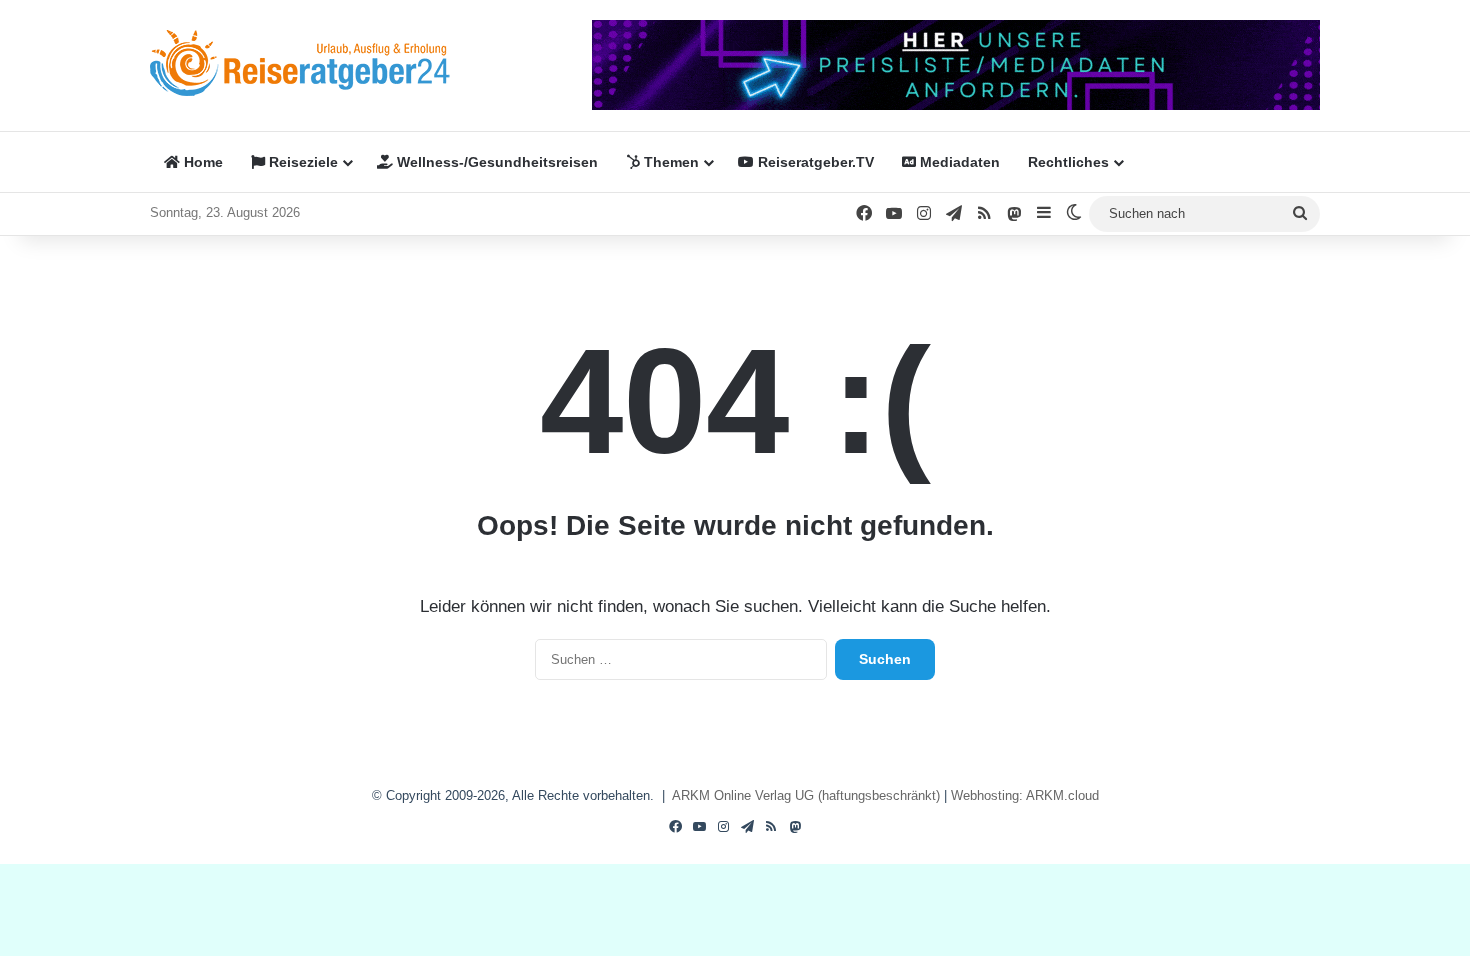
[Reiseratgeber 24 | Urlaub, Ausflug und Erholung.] (300, 63)
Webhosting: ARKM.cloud (1025, 795)
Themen (669, 162)
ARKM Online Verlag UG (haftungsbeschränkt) (806, 795)
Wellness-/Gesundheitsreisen (495, 162)
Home (201, 162)
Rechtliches (1068, 162)
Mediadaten (958, 162)
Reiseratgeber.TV (814, 162)
